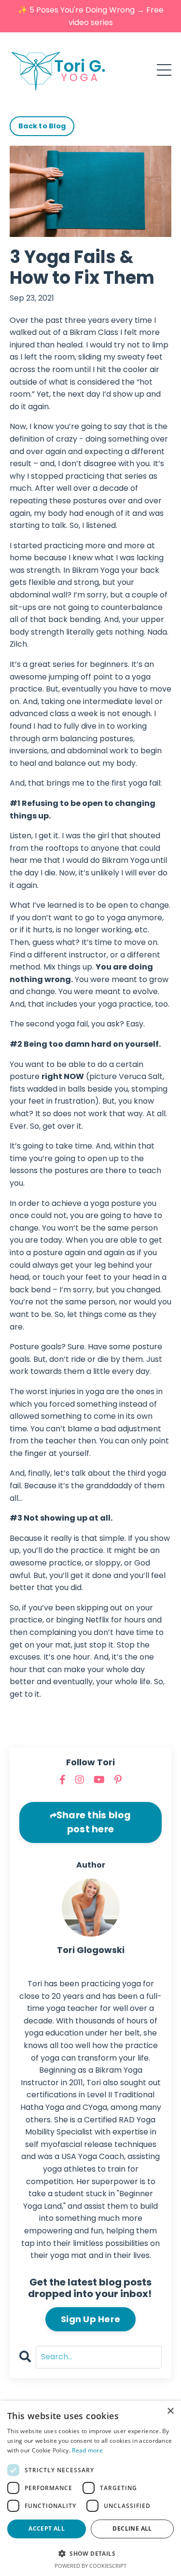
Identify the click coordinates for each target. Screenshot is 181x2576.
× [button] (170, 2411)
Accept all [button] (47, 2528)
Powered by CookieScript (90, 2566)
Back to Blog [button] (42, 126)
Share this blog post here (94, 1822)
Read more (87, 2450)
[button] (90, 2553)
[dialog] (90, 2488)
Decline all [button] (132, 2528)
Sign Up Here (90, 2319)
